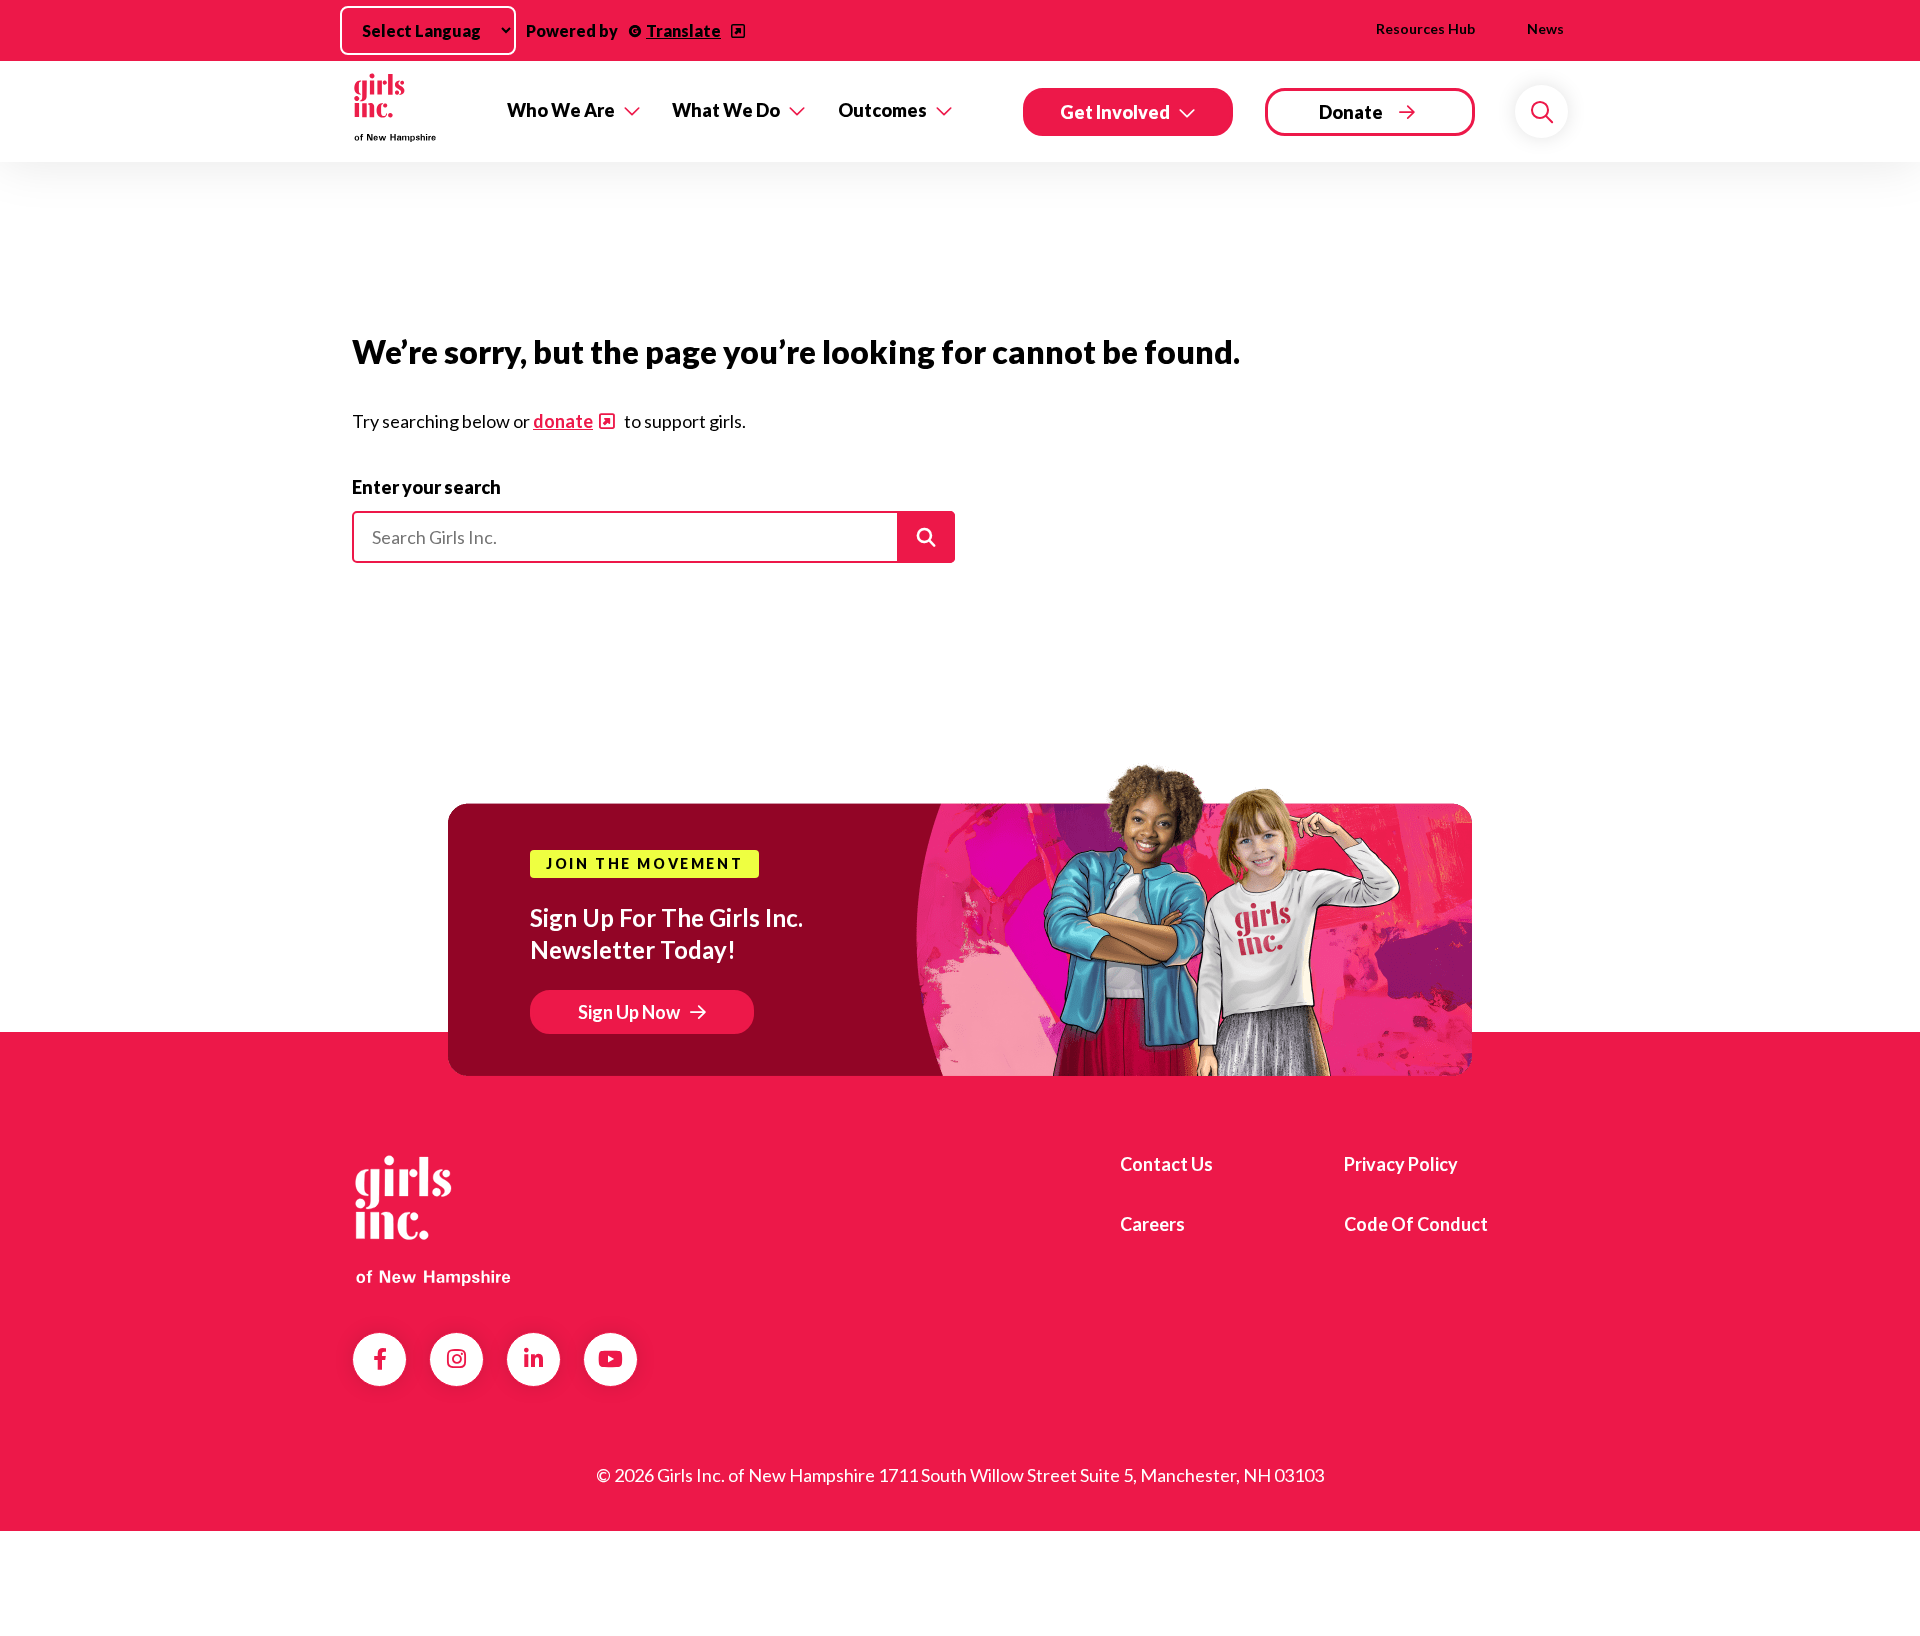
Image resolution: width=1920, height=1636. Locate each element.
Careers (1152, 1224)
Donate (1351, 112)
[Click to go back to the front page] (415, 111)
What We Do (726, 110)
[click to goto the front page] (433, 1217)
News (1545, 28)
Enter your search (426, 487)
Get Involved (1115, 112)
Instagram (456, 1359)
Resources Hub (1425, 28)
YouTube (610, 1359)
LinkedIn (533, 1359)
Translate (683, 30)
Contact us (1166, 1164)
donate (563, 421)
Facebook (380, 1359)
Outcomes (882, 110)
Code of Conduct (1416, 1224)
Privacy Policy (1401, 1164)
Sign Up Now (629, 1012)
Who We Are (561, 110)
